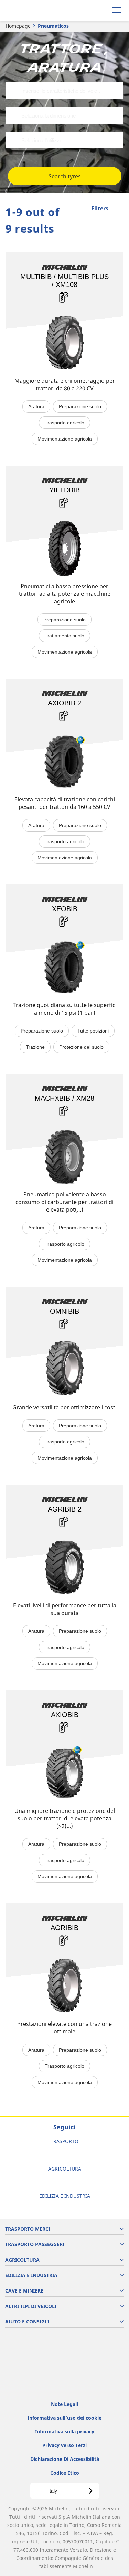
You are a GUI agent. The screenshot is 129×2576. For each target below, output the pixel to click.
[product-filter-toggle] (118, 209)
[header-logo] (33, 10)
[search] (100, 10)
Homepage (18, 26)
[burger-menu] (117, 10)
